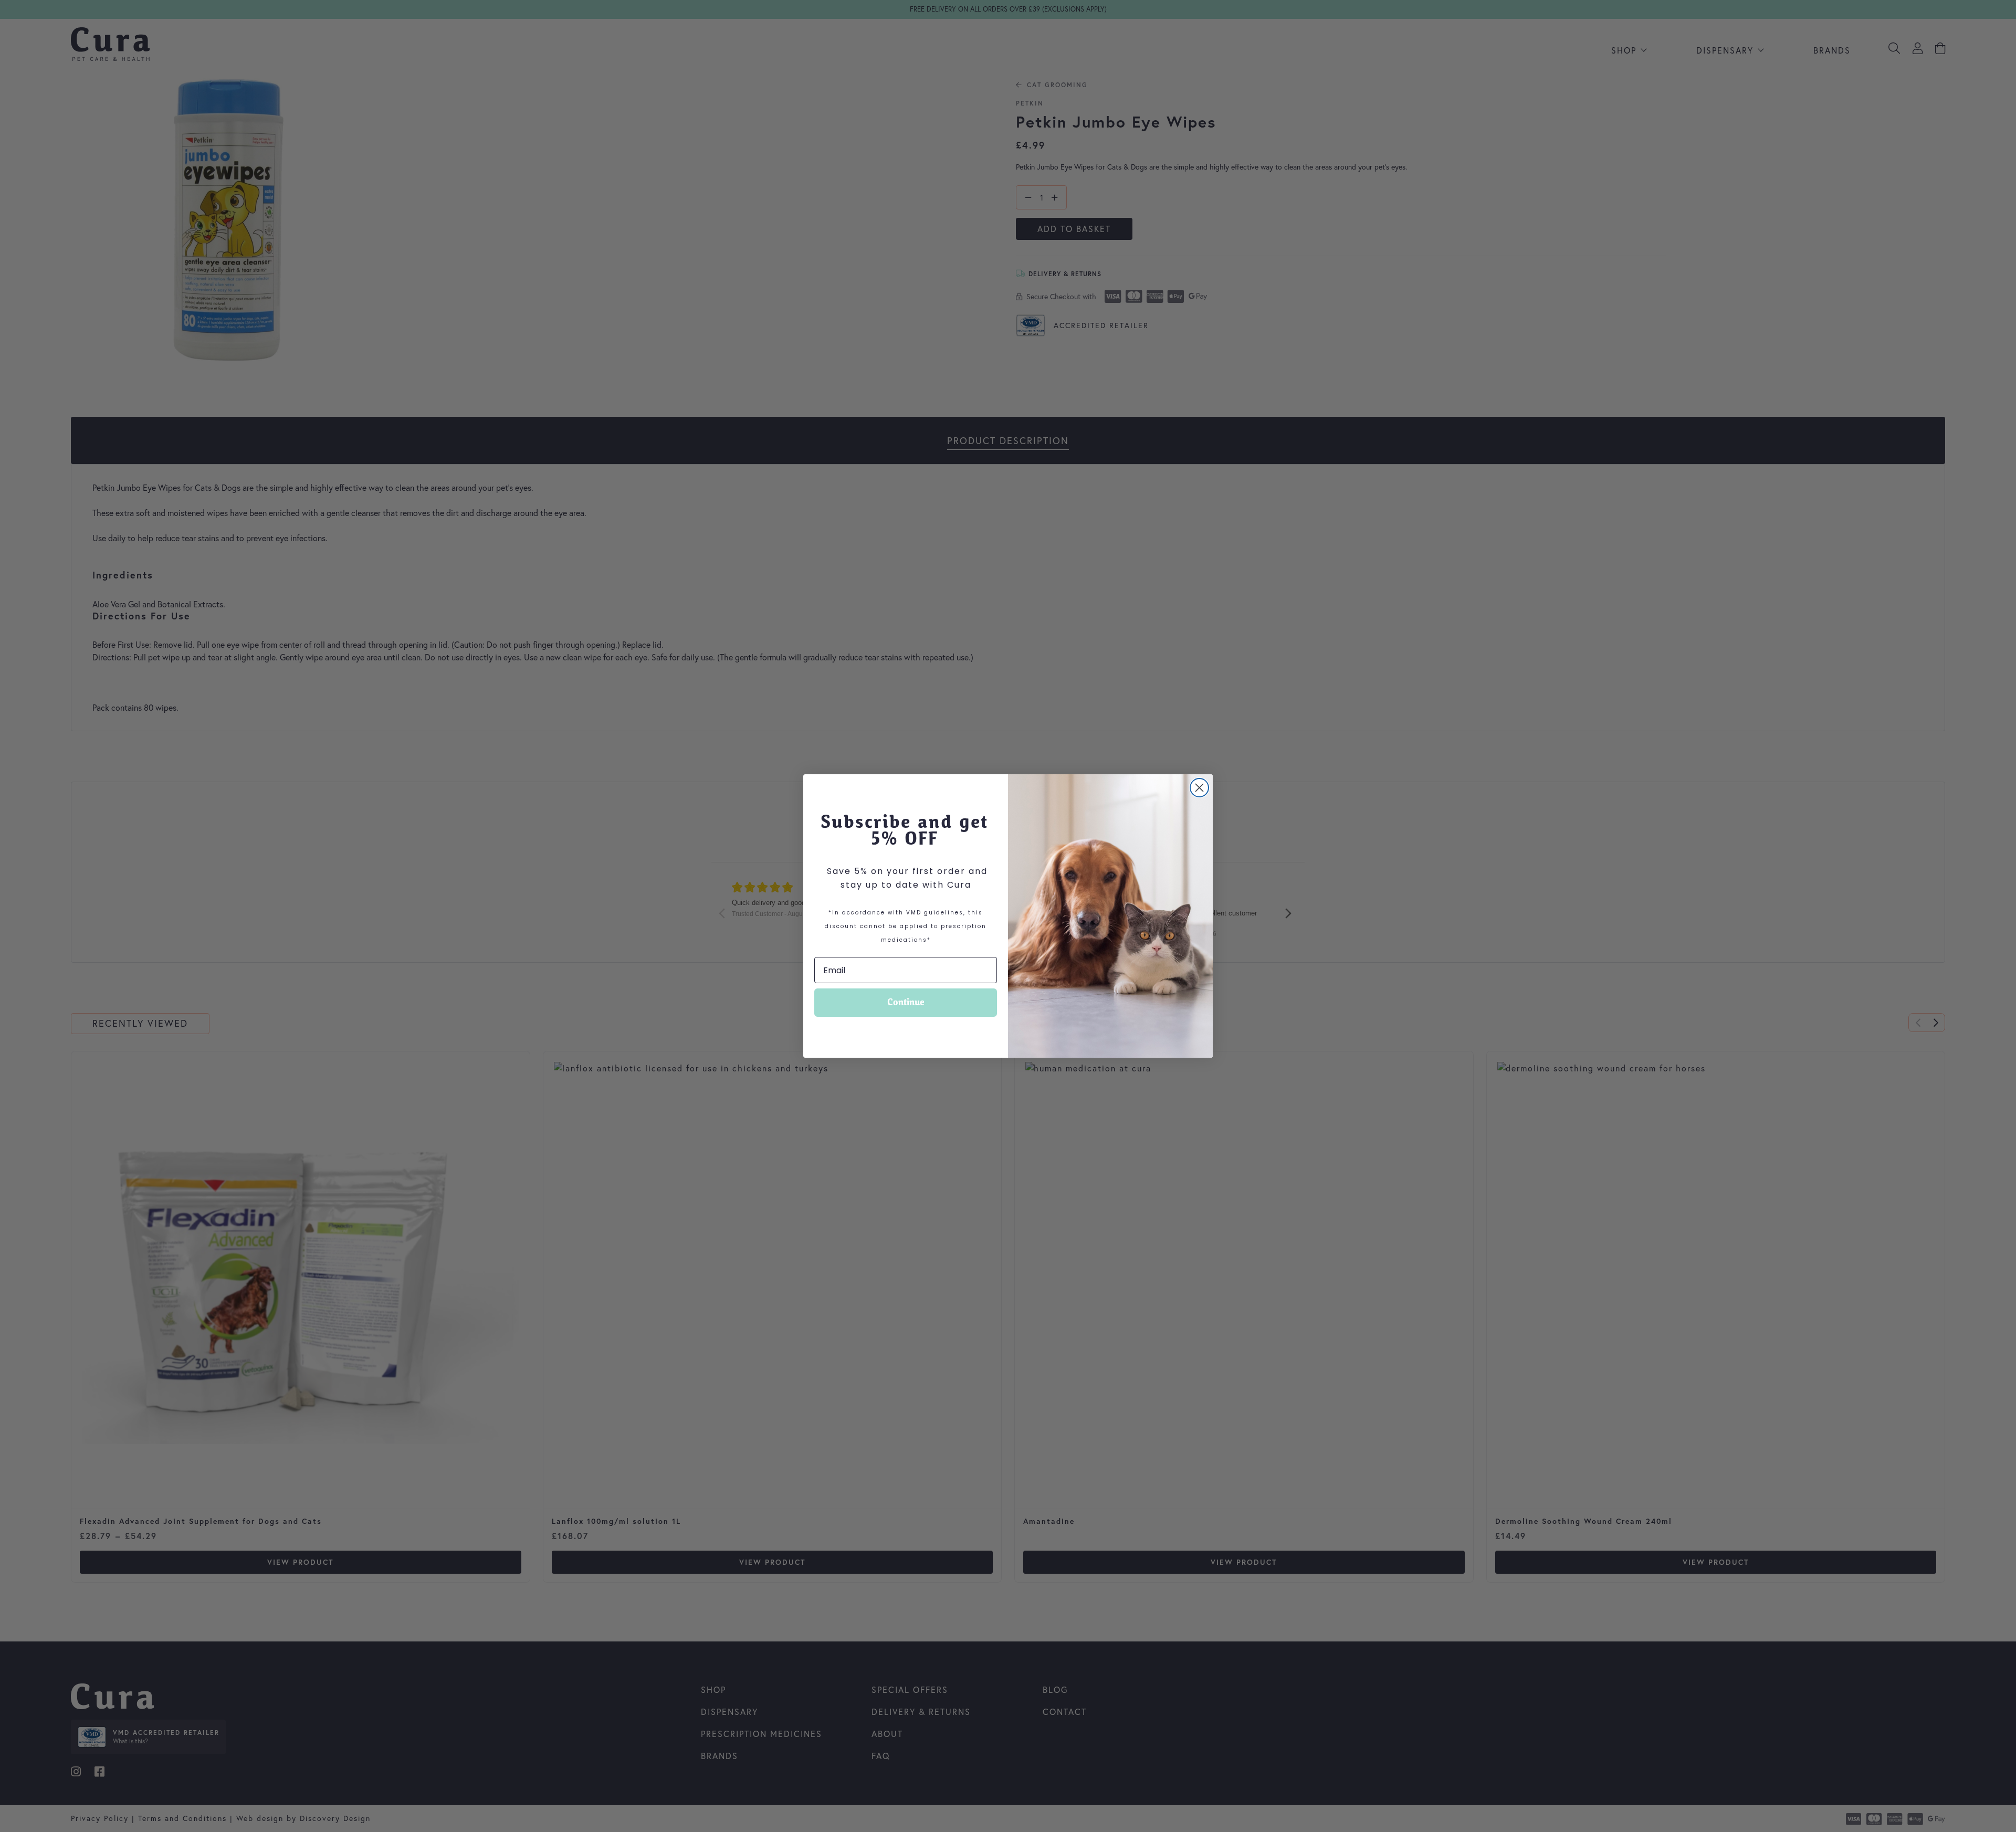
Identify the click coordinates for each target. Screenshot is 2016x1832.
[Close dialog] (1199, 788)
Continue (906, 1002)
